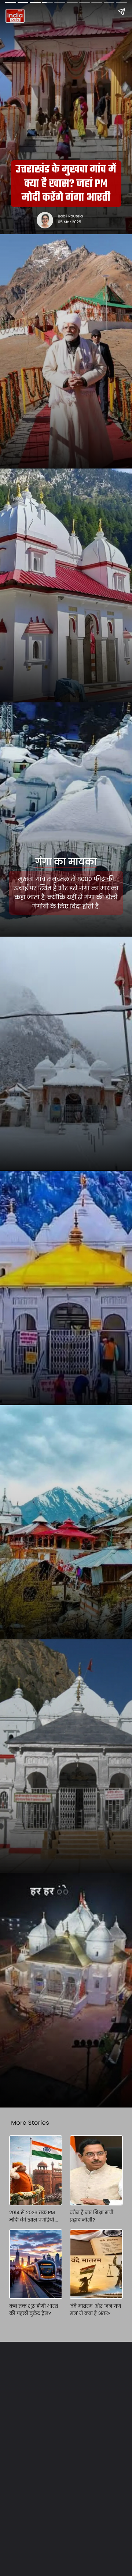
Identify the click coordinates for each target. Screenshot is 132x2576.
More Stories (30, 2123)
